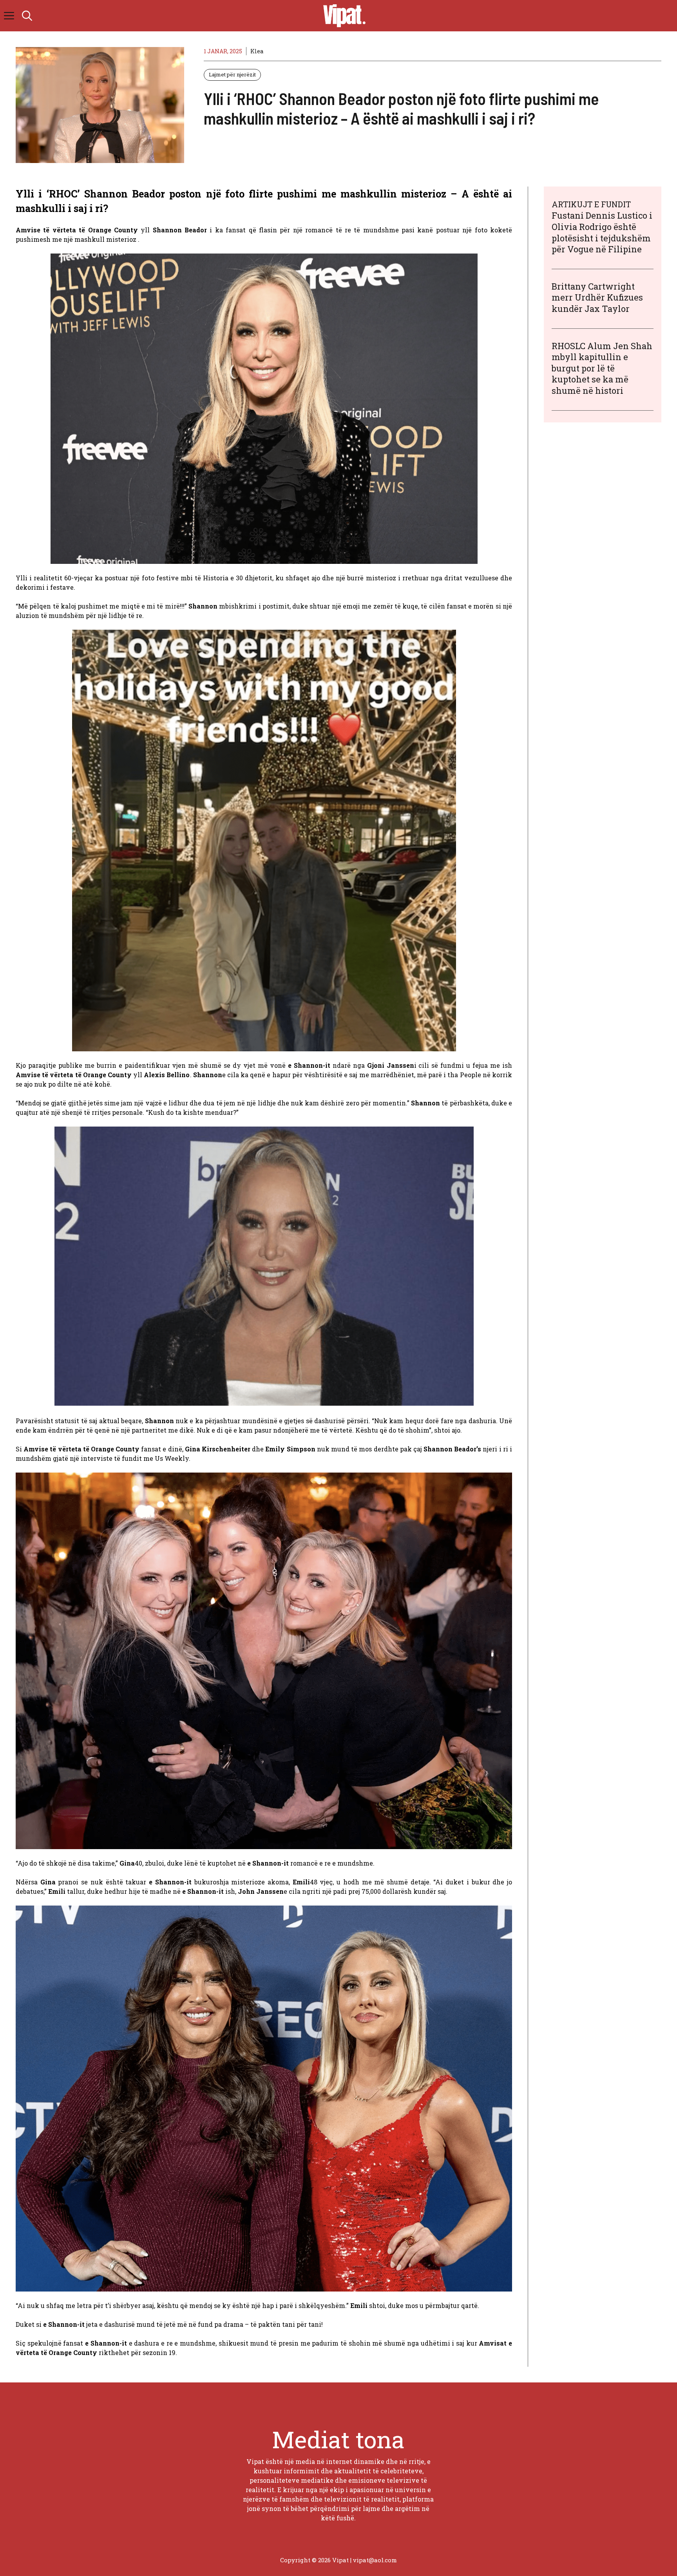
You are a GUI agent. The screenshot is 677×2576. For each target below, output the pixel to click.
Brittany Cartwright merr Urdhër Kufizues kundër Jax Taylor (597, 297)
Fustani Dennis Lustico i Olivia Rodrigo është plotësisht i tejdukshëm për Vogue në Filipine (602, 232)
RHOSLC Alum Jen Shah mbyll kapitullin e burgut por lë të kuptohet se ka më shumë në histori (602, 368)
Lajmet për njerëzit (232, 74)
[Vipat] (342, 16)
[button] (27, 16)
